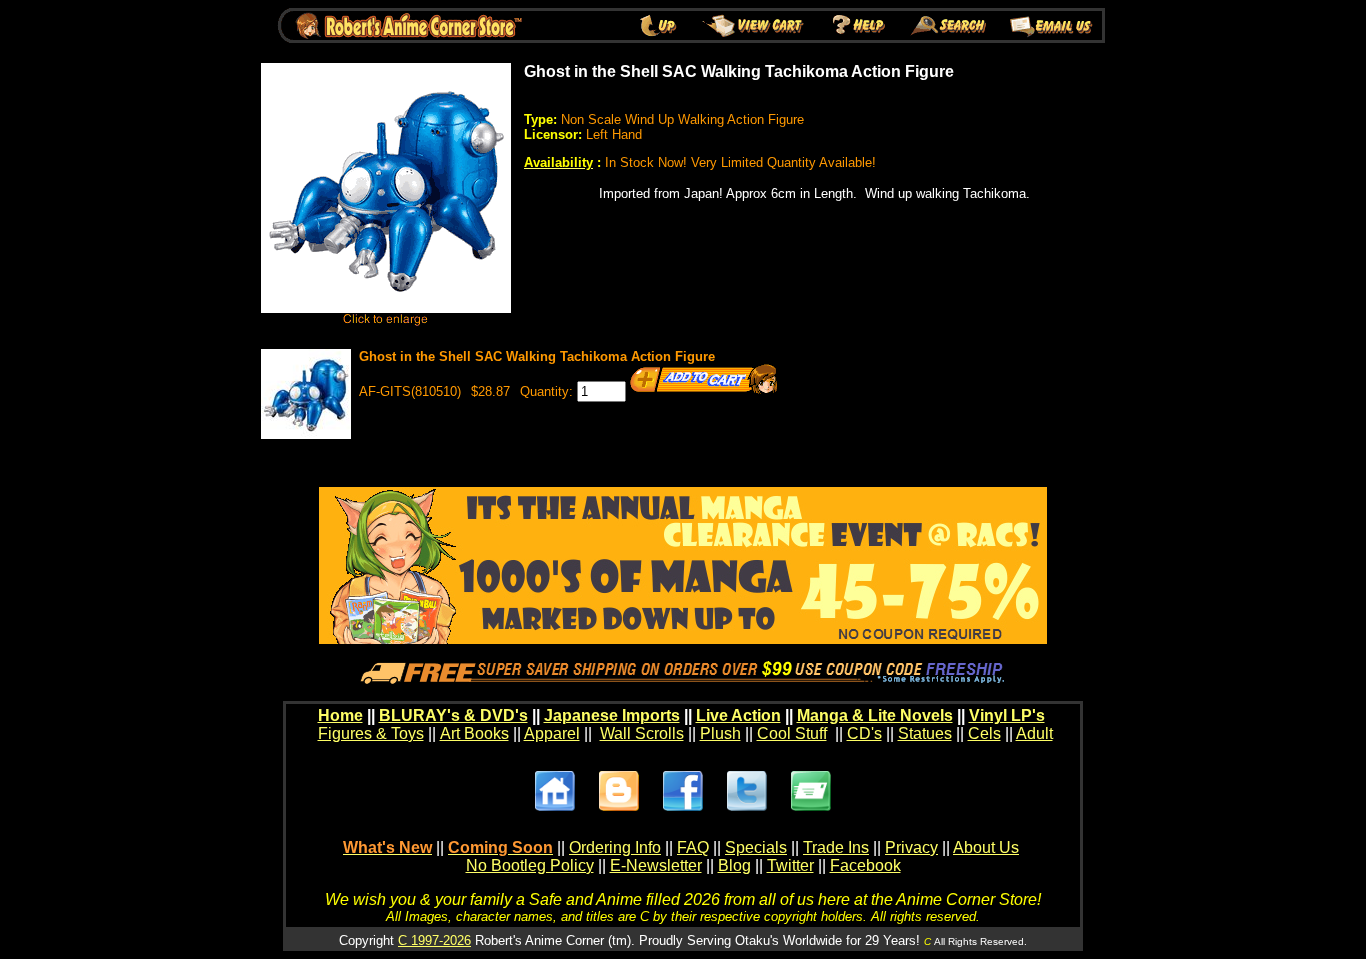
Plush (720, 733)
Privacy (911, 847)
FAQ (693, 847)
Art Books (474, 733)
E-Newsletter (656, 865)
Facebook (865, 865)
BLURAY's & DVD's (453, 715)
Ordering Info (615, 847)
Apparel (552, 733)
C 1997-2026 (434, 940)
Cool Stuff (792, 733)
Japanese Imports (612, 715)
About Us (986, 847)
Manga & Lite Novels (875, 715)
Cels (984, 733)
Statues (925, 733)
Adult (1034, 733)
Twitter (790, 865)
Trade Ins (836, 847)
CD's (864, 733)
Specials (756, 847)
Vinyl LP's (1007, 715)
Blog (734, 865)
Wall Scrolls (642, 733)
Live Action (738, 715)
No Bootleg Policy (530, 865)
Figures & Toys (371, 733)
